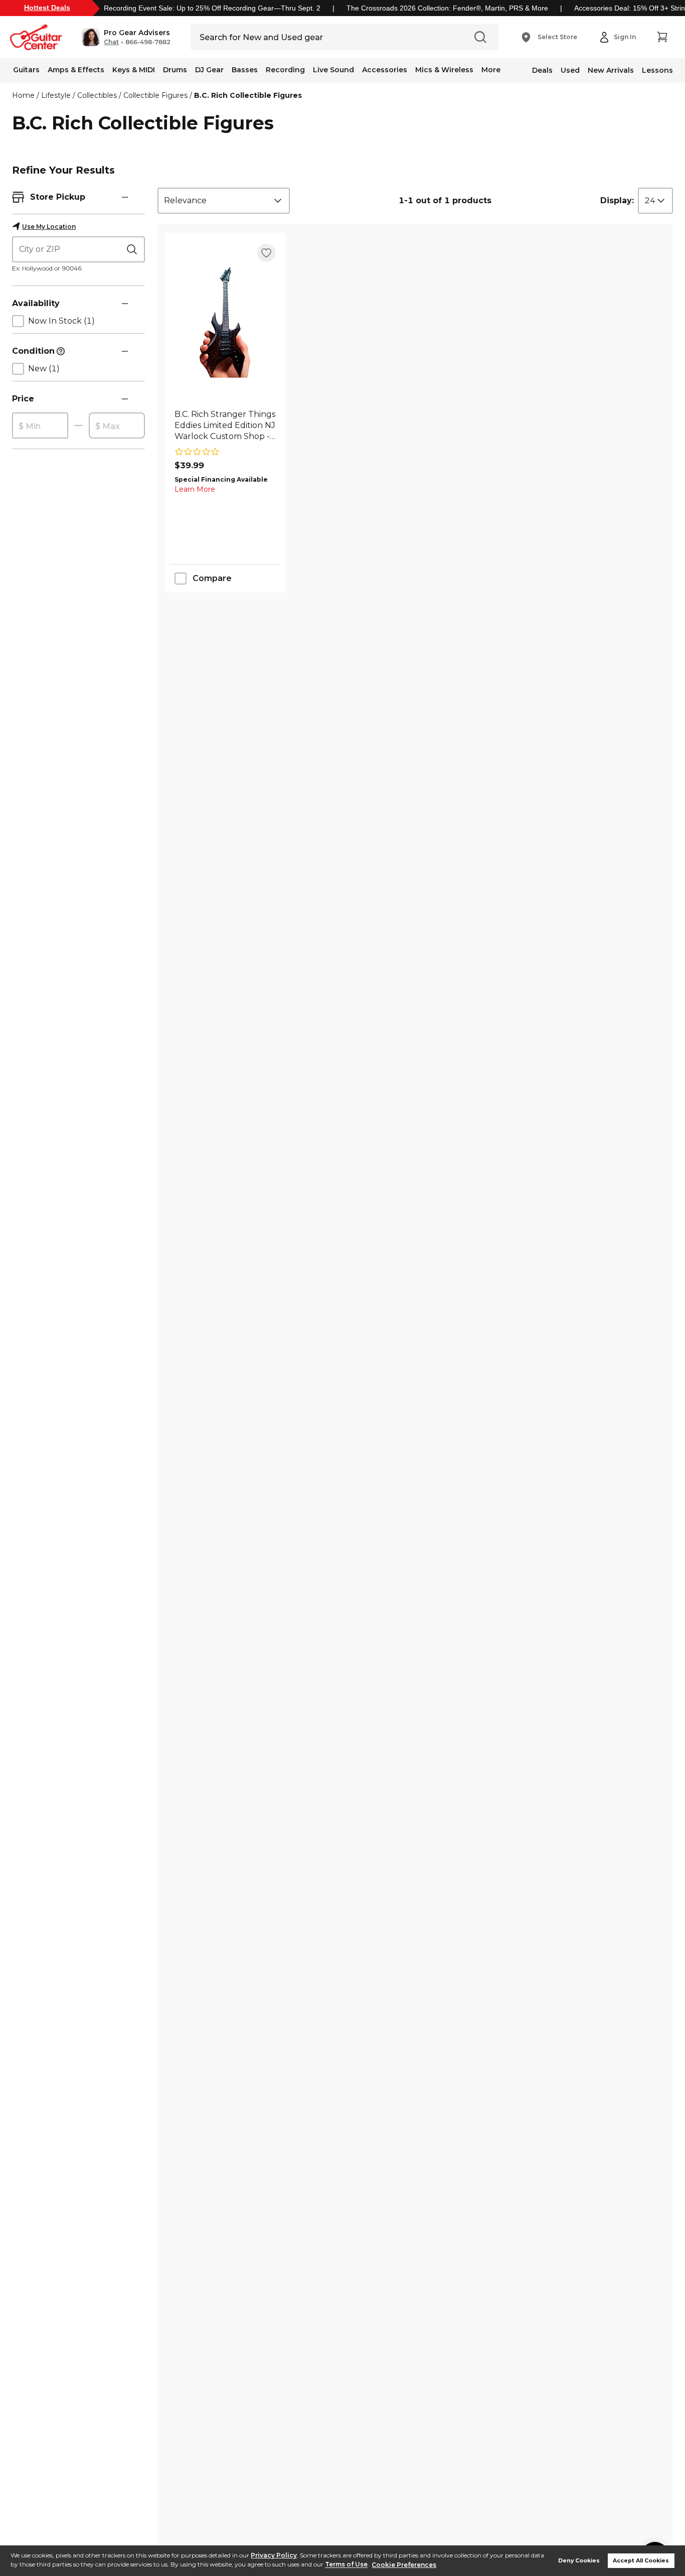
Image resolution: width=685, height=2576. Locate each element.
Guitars (26, 70)
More (491, 70)
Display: (617, 200)
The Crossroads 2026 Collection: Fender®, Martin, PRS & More (447, 8)
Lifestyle (56, 95)
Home (23, 95)
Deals (542, 70)
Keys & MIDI (134, 70)
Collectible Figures (155, 95)
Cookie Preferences (404, 2565)
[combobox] (224, 201)
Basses (245, 70)
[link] (225, 425)
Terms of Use (346, 2565)
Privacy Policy (274, 2555)
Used (570, 70)
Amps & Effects (76, 70)
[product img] (225, 322)
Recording (285, 70)
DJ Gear (209, 70)
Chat (111, 42)
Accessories (385, 70)
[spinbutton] (40, 426)
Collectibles (97, 95)
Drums (175, 70)
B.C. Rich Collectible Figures (248, 95)
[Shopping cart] (662, 37)
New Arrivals (611, 70)
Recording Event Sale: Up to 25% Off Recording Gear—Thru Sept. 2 (212, 8)
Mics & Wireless (444, 70)
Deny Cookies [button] (579, 2561)
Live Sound (333, 70)
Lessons (657, 70)
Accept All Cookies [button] (641, 2561)
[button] (126, 37)
